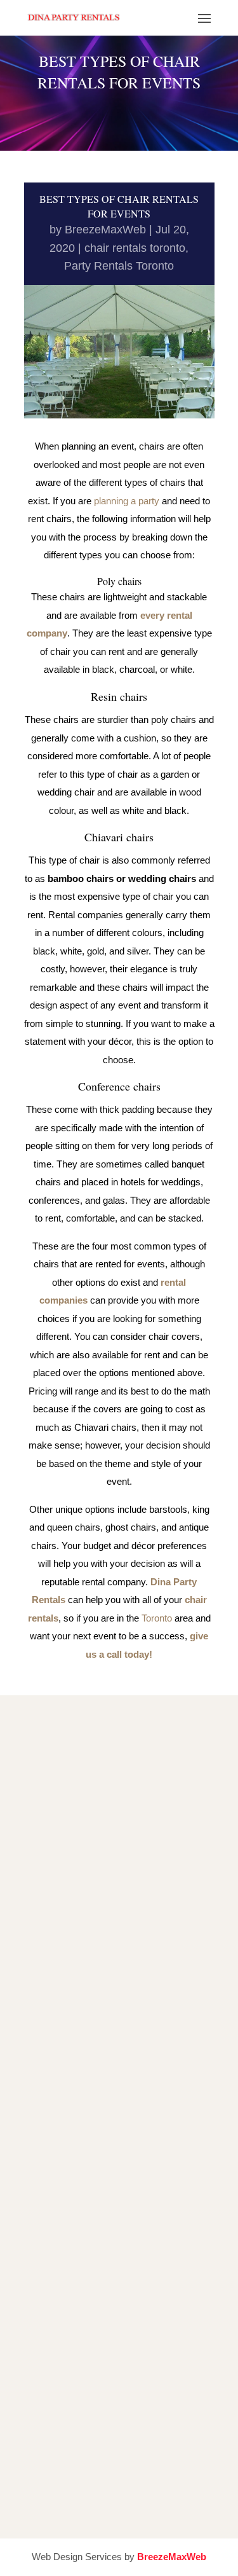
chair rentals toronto (135, 248)
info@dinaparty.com (119, 2024)
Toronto (157, 1618)
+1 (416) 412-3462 (105, 1921)
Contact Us (124, 2296)
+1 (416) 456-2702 (101, 1972)
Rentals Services (124, 2227)
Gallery (124, 2250)
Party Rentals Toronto (119, 266)
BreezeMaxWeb (105, 230)
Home (124, 2204)
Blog (124, 2273)
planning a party (127, 501)
